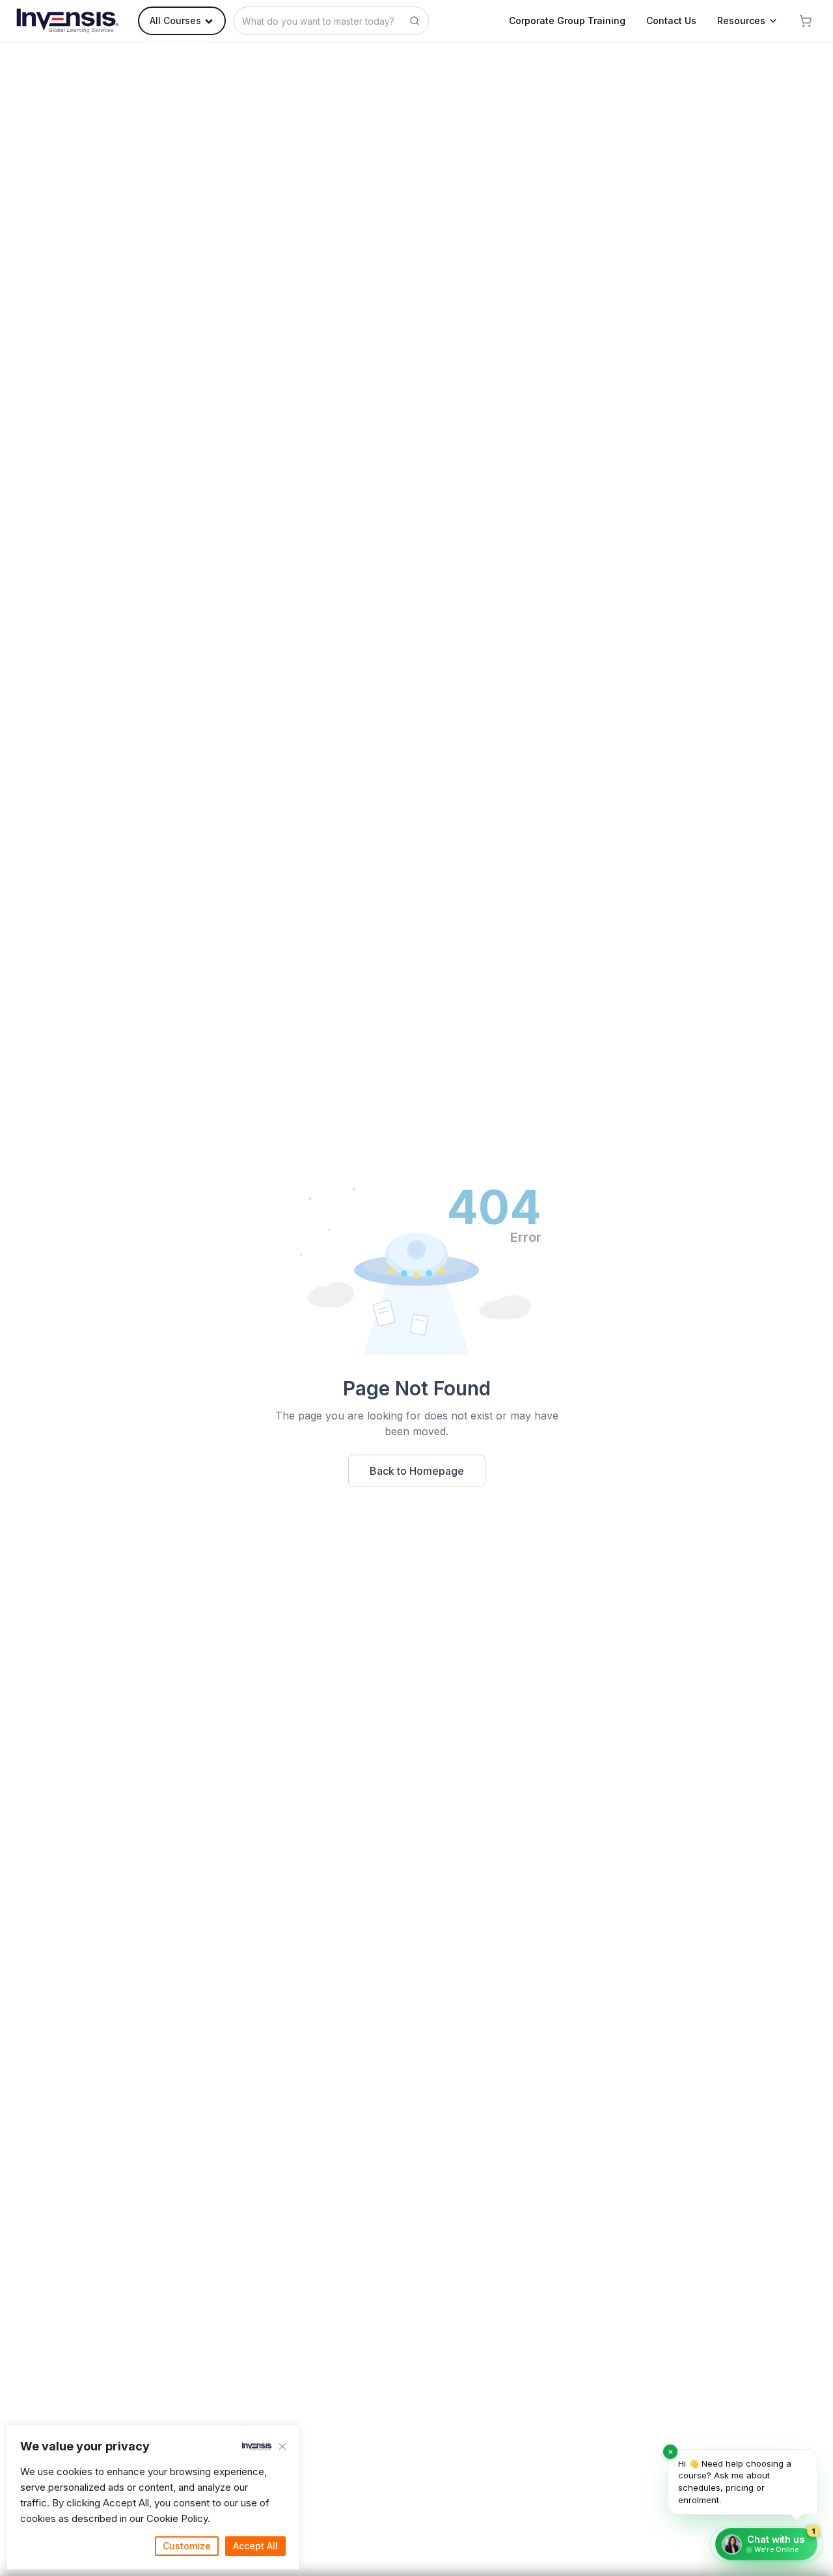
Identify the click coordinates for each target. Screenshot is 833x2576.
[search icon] (415, 21)
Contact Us (671, 21)
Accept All (255, 2546)
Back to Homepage (417, 1471)
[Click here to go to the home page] (68, 21)
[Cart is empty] (806, 21)
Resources (741, 21)
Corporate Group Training (567, 21)
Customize (187, 2546)
